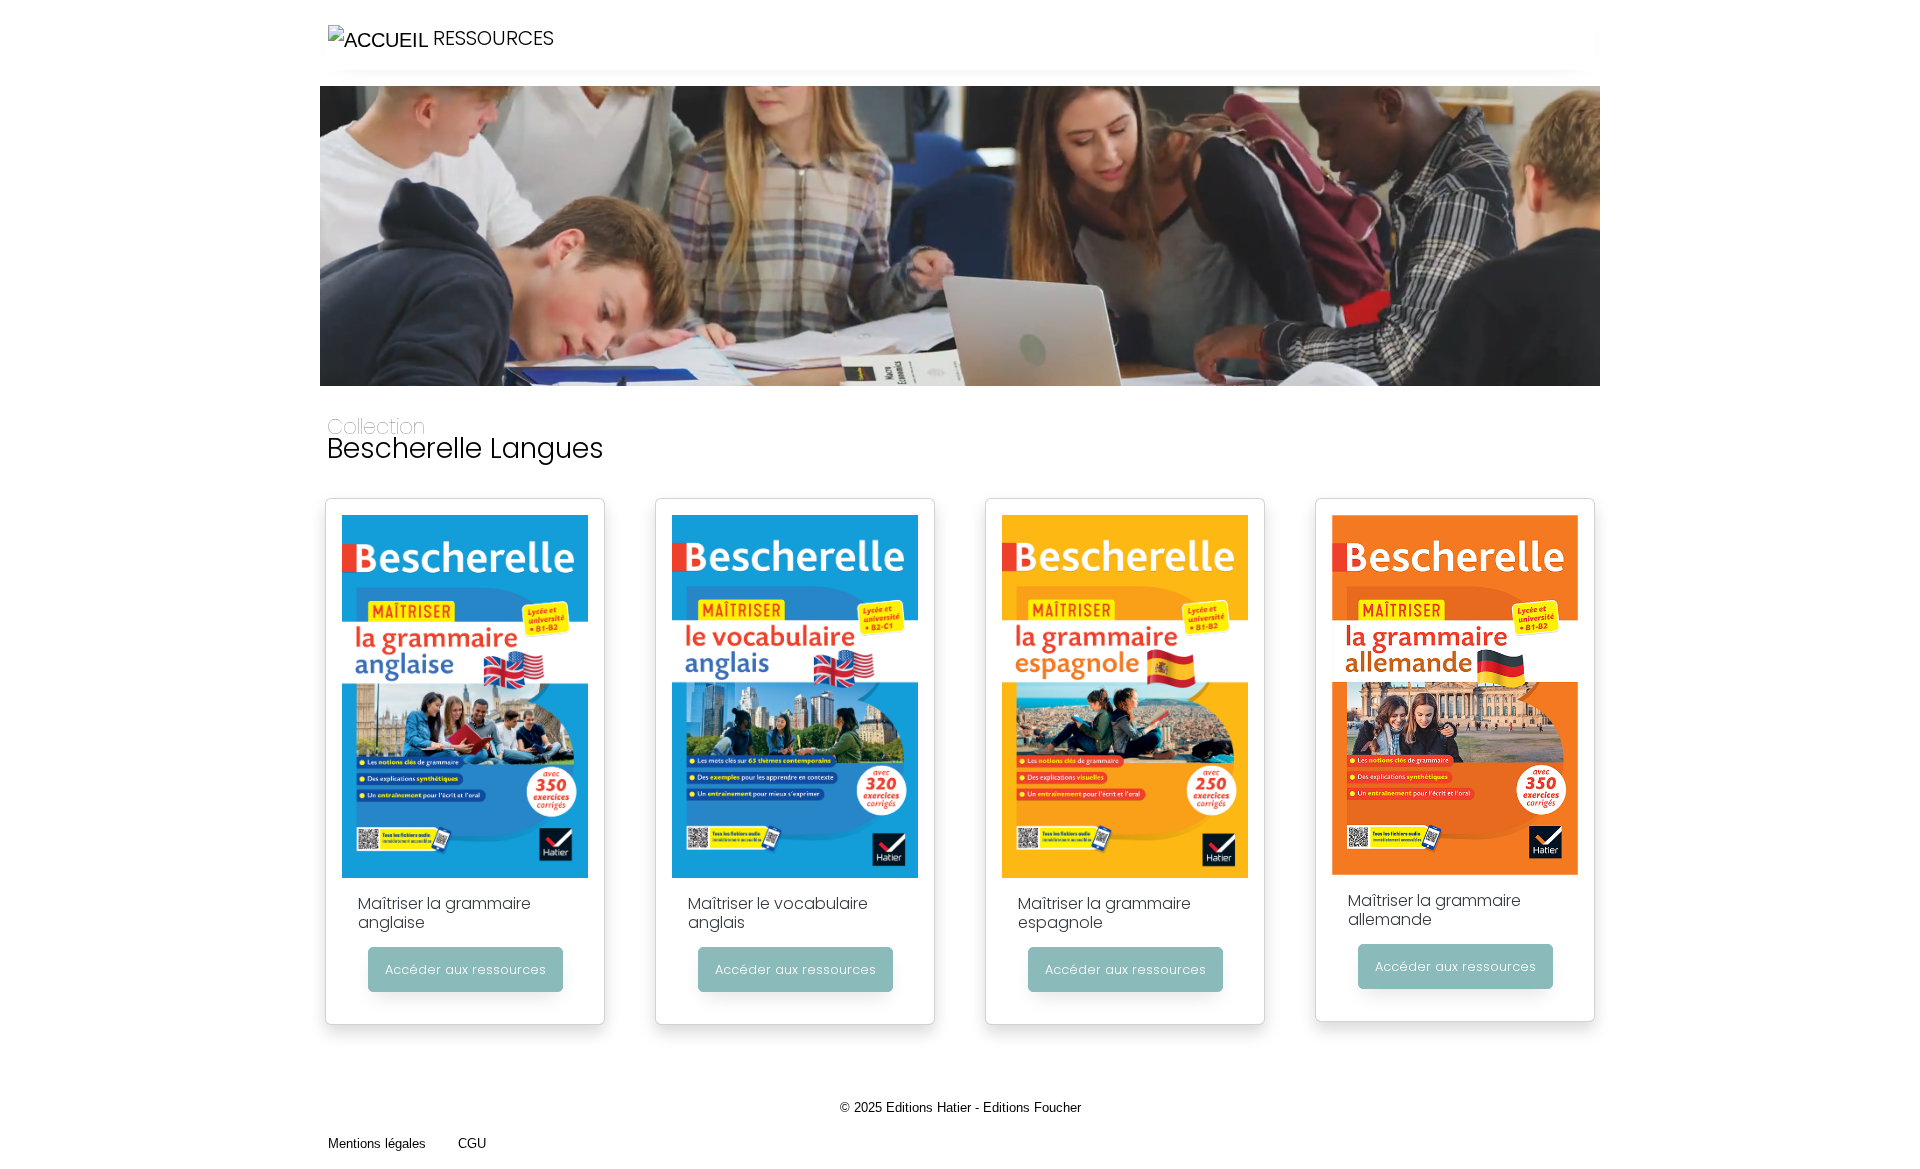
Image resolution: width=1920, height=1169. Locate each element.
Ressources (491, 38)
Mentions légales (377, 1143)
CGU (472, 1143)
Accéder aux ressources (465, 969)
